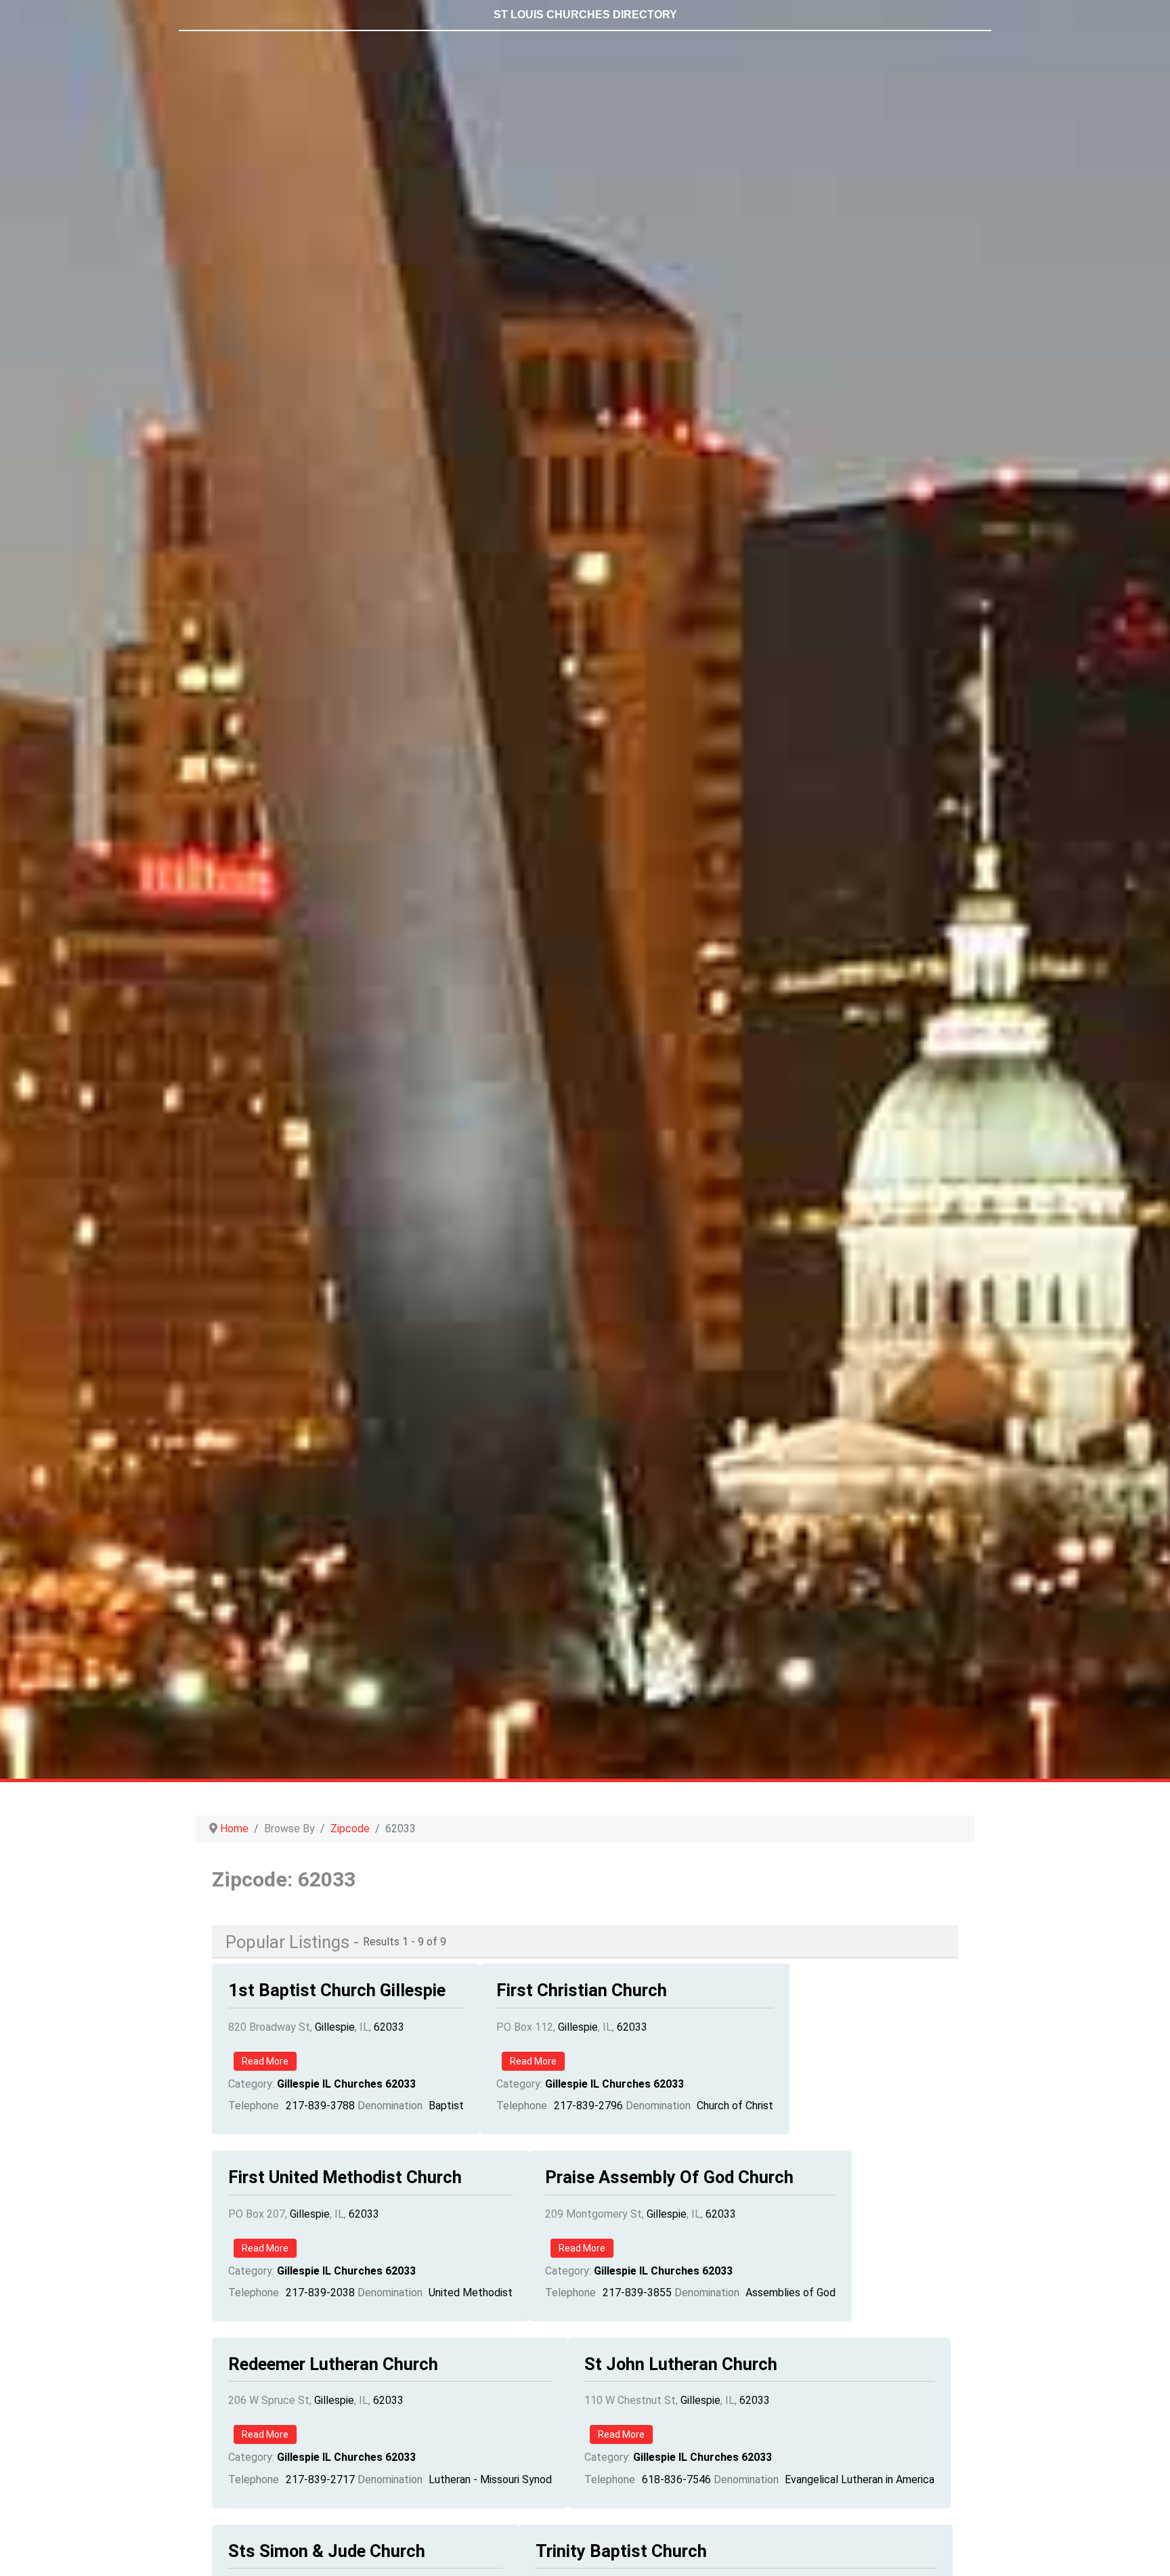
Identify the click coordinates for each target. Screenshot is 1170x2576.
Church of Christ (735, 2106)
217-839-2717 (320, 2479)
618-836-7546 (676, 2479)
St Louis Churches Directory (585, 15)
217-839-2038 (320, 2293)
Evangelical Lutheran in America (860, 2479)
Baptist (446, 2106)
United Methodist (471, 2293)
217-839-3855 (637, 2293)
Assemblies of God (790, 2293)
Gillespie (335, 2027)
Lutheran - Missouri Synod (490, 2479)
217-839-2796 (588, 2106)
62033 (389, 2027)
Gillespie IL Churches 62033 (346, 2084)
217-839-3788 (320, 2106)
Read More (265, 2061)
